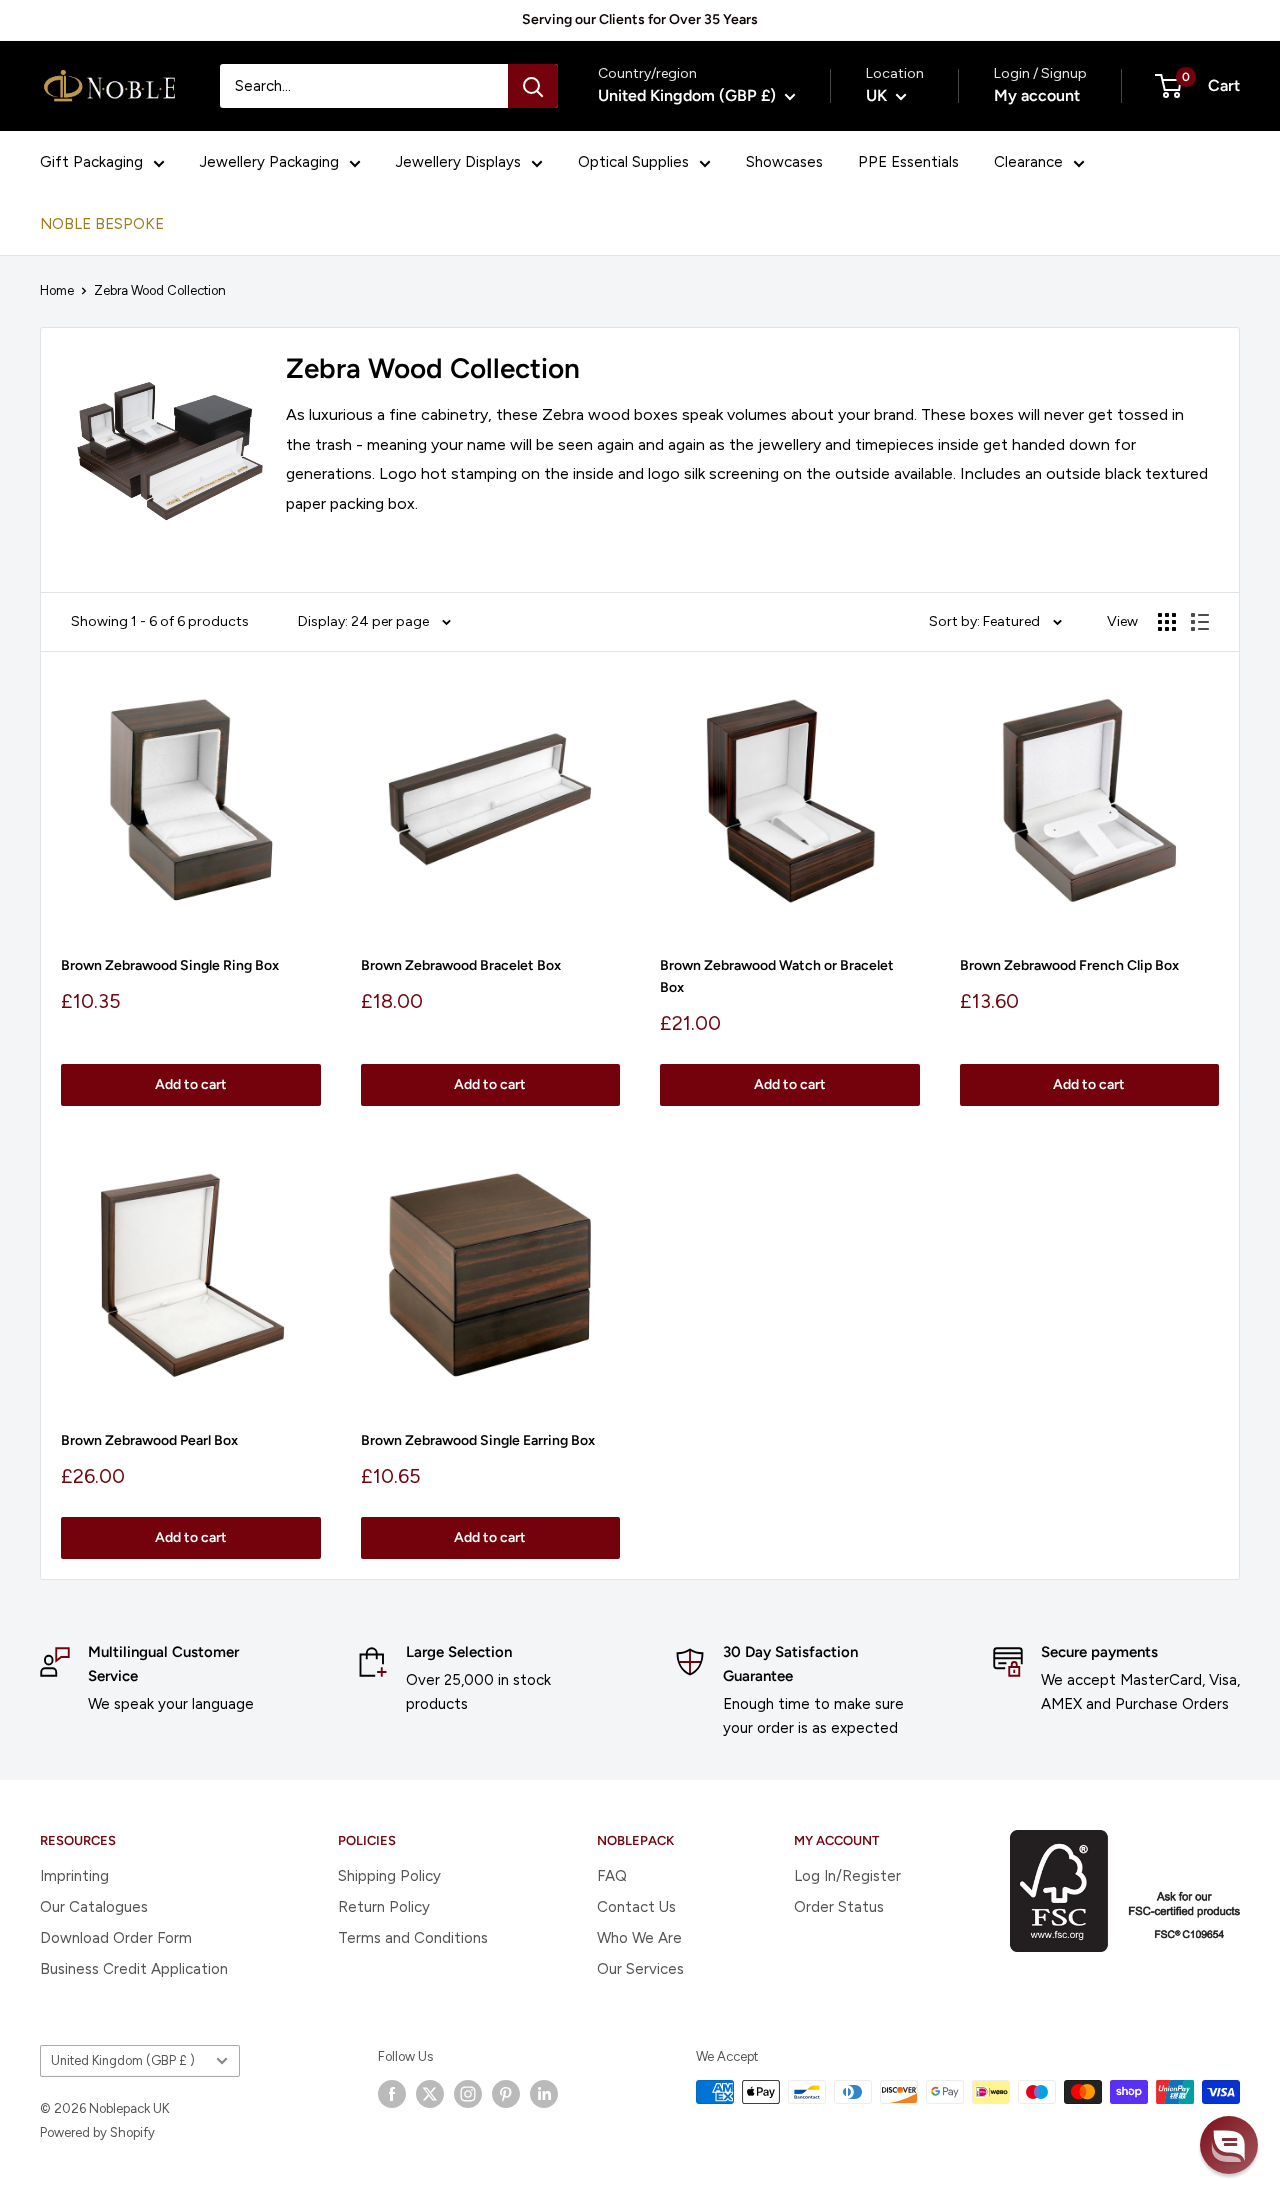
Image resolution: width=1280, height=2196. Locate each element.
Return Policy (384, 1907)
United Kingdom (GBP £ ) (123, 2060)
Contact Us (636, 1907)
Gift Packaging (91, 162)
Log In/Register (847, 1876)
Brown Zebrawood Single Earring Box (478, 1440)
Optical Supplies (633, 162)
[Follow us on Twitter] (430, 2094)
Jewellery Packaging (269, 162)
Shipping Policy (389, 1876)
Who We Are (639, 1938)
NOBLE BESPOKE (102, 224)
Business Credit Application (134, 1969)
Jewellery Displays (458, 162)
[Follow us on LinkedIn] (544, 2094)
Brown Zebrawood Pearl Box (149, 1440)
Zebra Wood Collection (160, 290)
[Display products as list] (1200, 622)
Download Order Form (116, 1938)
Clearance (1028, 162)
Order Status (839, 1907)
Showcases (784, 162)
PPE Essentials (908, 162)
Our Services (640, 1969)
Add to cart (191, 1084)
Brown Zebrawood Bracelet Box (461, 965)
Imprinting (74, 1876)
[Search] (533, 86)
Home (57, 290)
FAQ (612, 1876)
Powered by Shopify (97, 2132)
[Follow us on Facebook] (392, 2094)
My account (1037, 95)
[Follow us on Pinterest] (506, 2094)
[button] (1229, 2145)
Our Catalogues (94, 1907)
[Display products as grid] (1167, 622)
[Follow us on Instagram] (468, 2094)
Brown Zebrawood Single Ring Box (170, 965)
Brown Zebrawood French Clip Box (1069, 965)
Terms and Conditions (413, 1938)
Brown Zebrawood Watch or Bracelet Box (777, 976)
